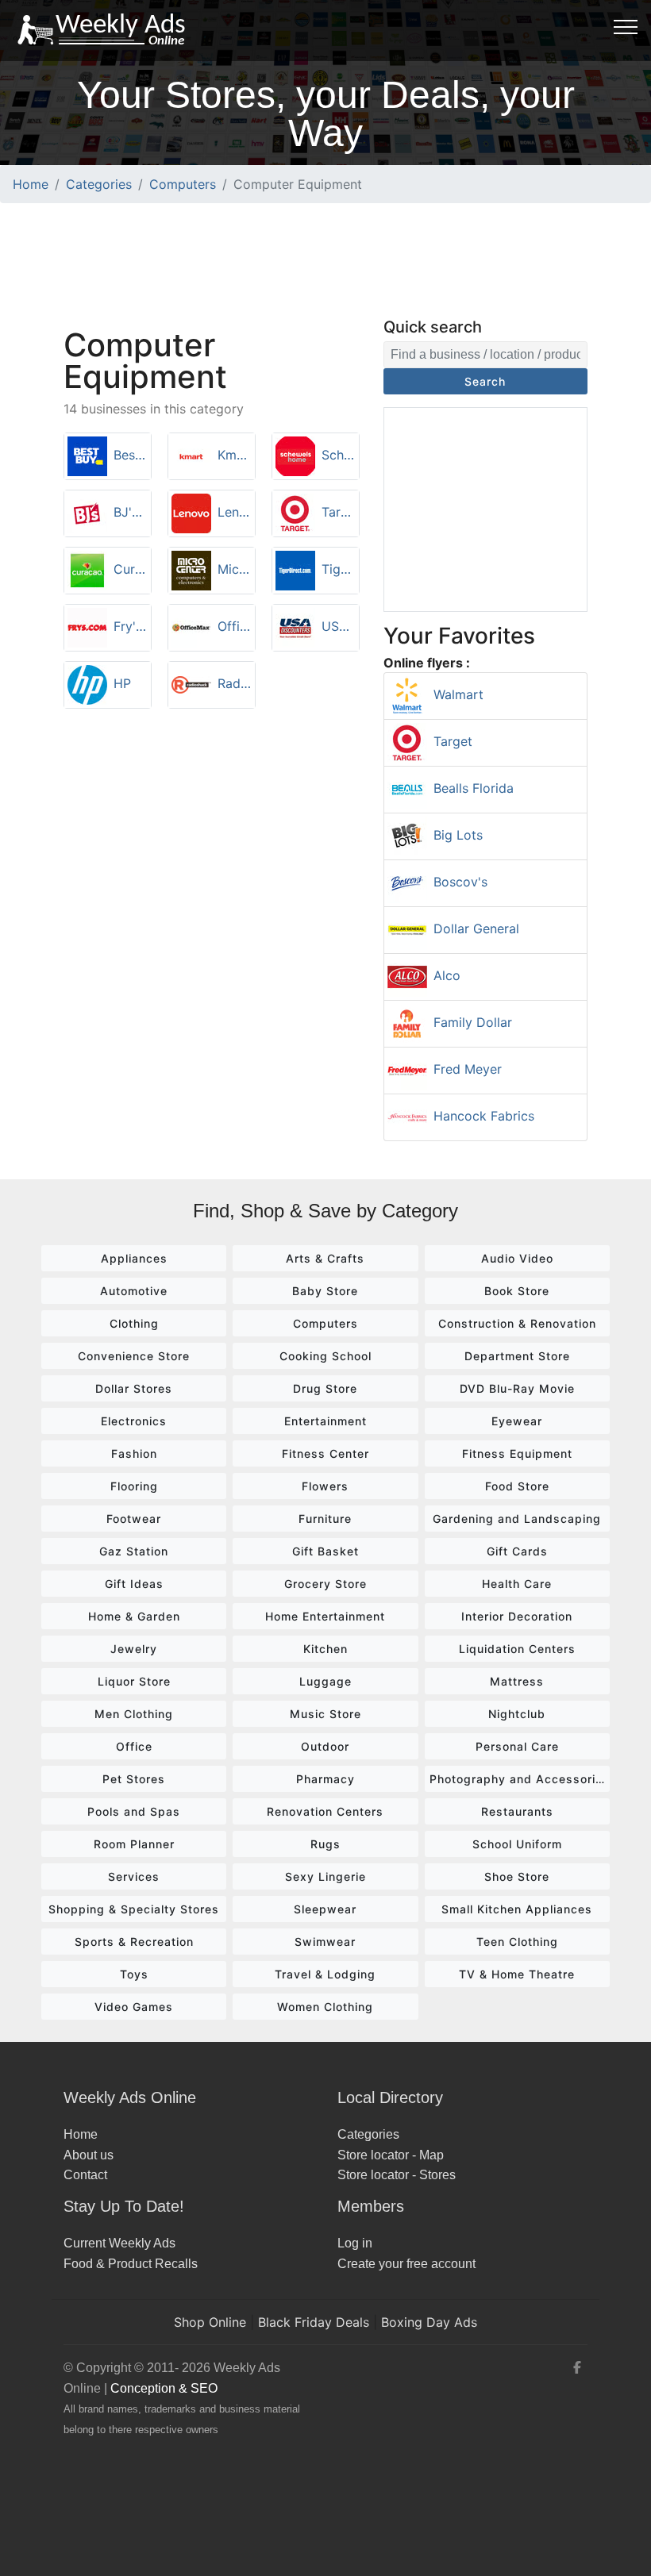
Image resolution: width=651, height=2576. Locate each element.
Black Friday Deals (314, 2322)
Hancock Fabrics (484, 1116)
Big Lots (458, 835)
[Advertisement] (325, 258)
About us (89, 2155)
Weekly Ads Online (130, 2097)
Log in (355, 2243)
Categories (99, 184)
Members (371, 2206)
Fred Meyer (468, 1069)
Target (453, 741)
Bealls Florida (474, 788)
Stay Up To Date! (124, 2206)
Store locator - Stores (397, 2175)
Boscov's (460, 882)
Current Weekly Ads (119, 2243)
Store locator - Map (391, 2155)
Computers (183, 184)
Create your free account (406, 2264)
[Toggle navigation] (626, 26)
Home (31, 184)
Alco (447, 975)
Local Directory (390, 2097)
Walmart (458, 694)
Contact (85, 2175)
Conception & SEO (164, 2388)
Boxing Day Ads (429, 2322)
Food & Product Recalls (131, 2264)
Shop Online (210, 2322)
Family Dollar (473, 1022)
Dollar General (476, 929)
